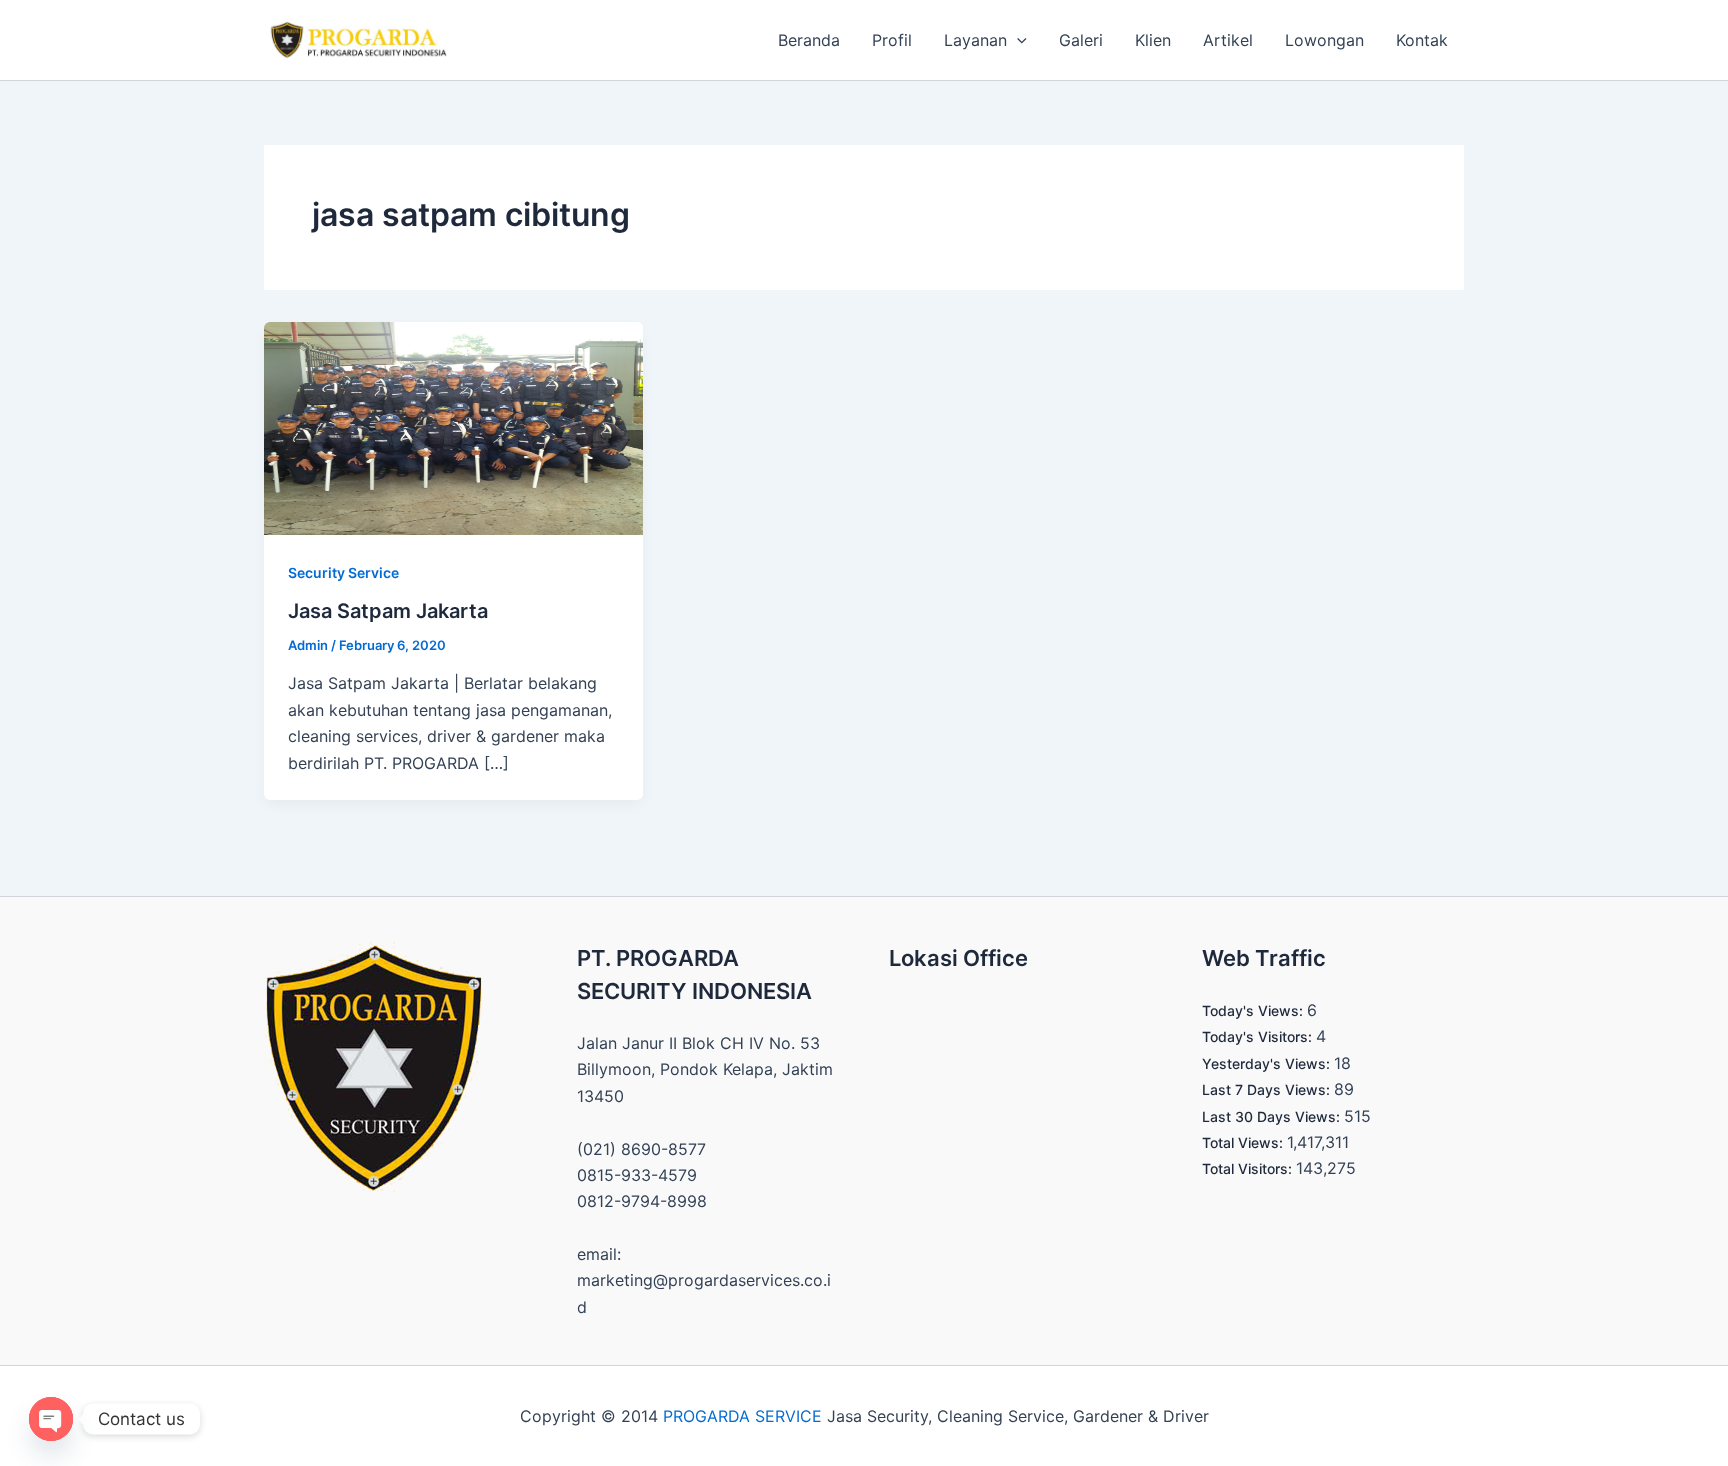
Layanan (975, 40)
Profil (892, 40)
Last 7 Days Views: (1268, 1089)
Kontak (1422, 40)
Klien (1153, 40)
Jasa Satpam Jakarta (388, 611)
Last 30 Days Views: (1273, 1116)
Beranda (809, 40)
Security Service (343, 572)
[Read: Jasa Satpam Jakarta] (453, 427)
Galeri (1081, 40)
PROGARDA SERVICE (742, 1416)
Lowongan (1324, 40)
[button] (1017, 40)
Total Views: (1244, 1142)
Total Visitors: (1249, 1168)
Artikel (1228, 40)
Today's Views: (1254, 1010)
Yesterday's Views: (1268, 1063)
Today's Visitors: (1259, 1036)
